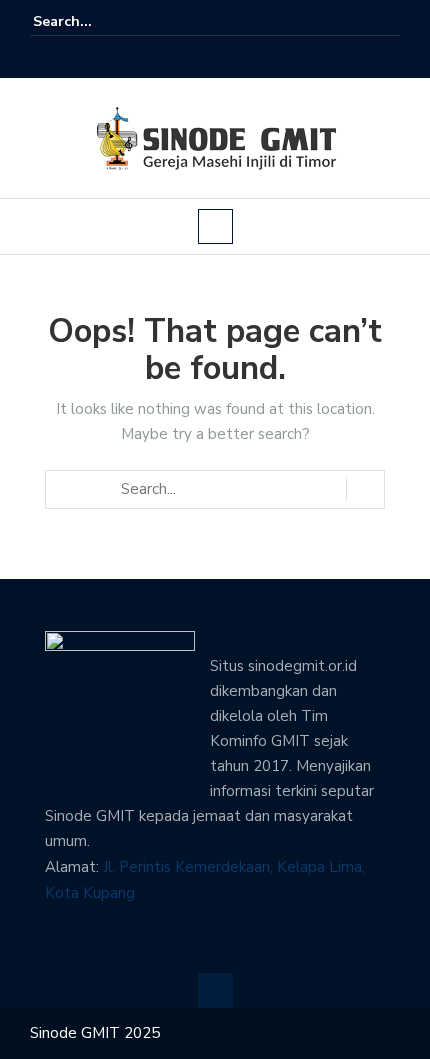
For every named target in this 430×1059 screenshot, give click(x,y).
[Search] (387, 21)
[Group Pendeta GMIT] (201, 57)
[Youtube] (229, 57)
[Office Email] (257, 57)
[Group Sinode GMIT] (173, 57)
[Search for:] (94, 21)
